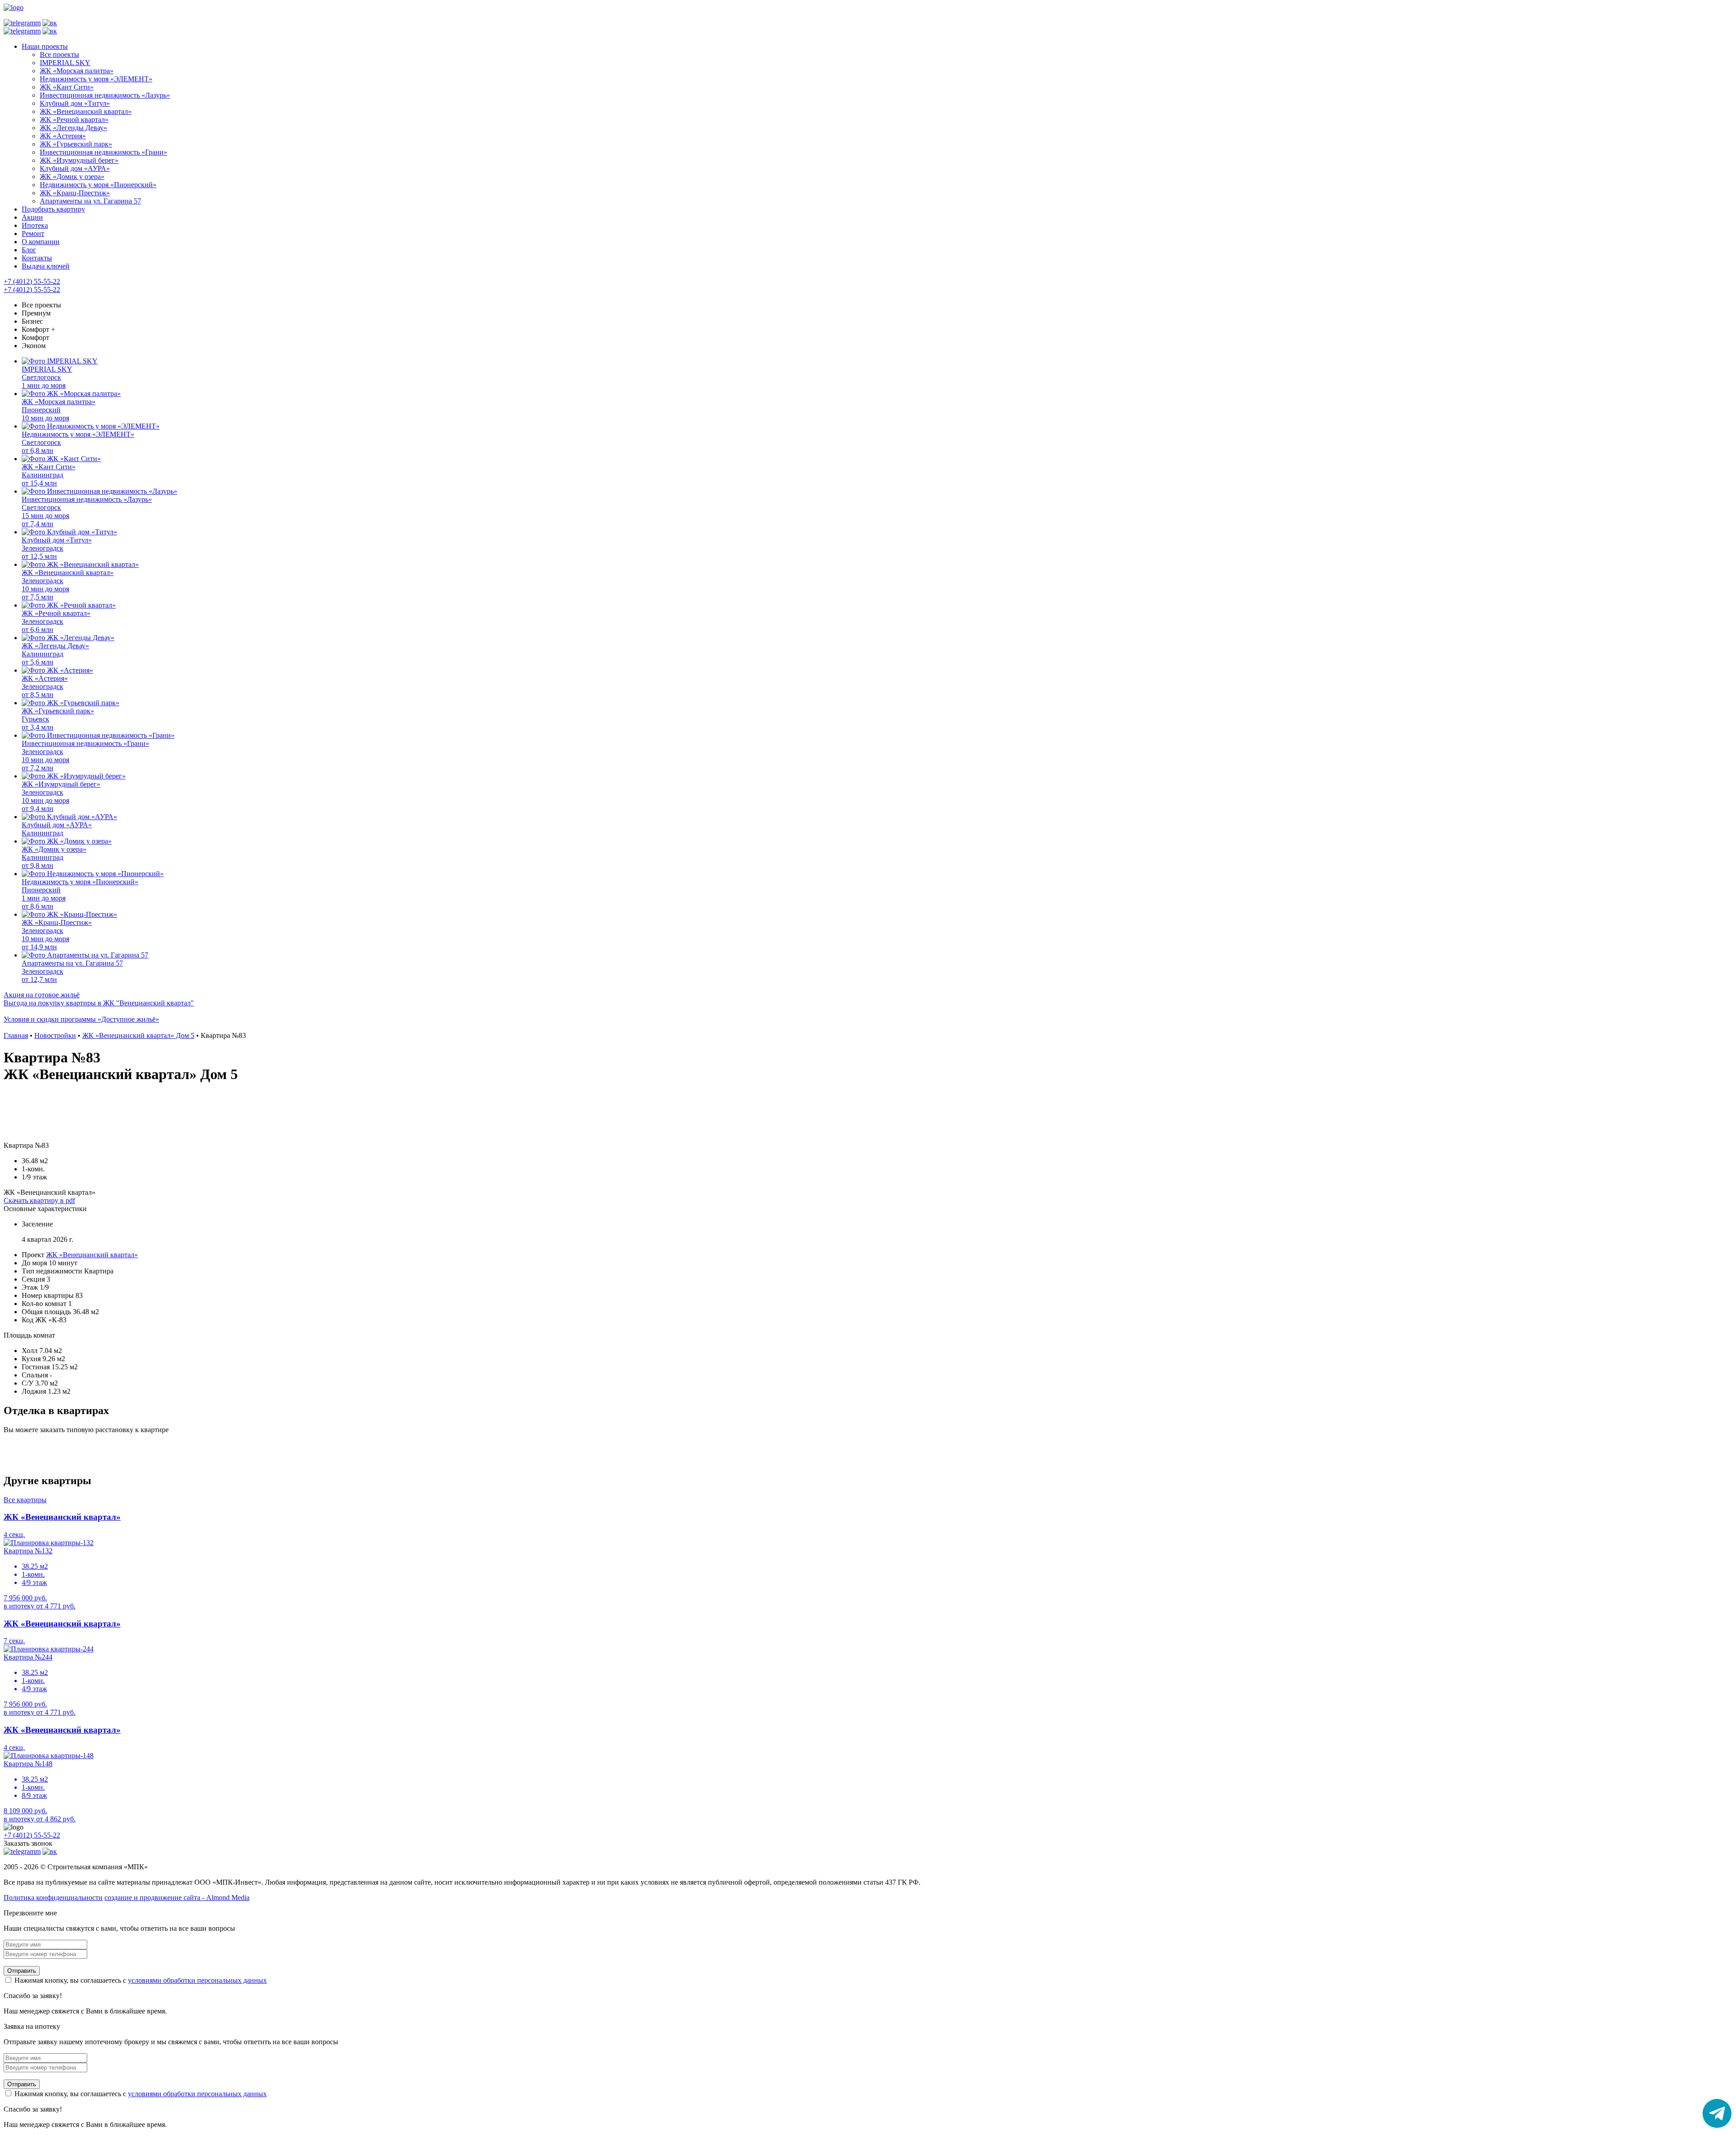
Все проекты (41, 305)
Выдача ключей (46, 266)
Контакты (37, 258)
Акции (32, 217)
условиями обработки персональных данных (197, 1980)
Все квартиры (25, 1500)
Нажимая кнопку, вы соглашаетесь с (140, 1980)
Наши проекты (45, 46)
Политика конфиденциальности (53, 1898)
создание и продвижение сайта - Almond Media (177, 1898)
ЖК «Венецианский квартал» (92, 1255)
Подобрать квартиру (53, 209)
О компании (41, 242)
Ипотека (35, 225)
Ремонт (33, 233)
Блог (29, 250)
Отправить (22, 1971)
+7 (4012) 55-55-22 (32, 281)
